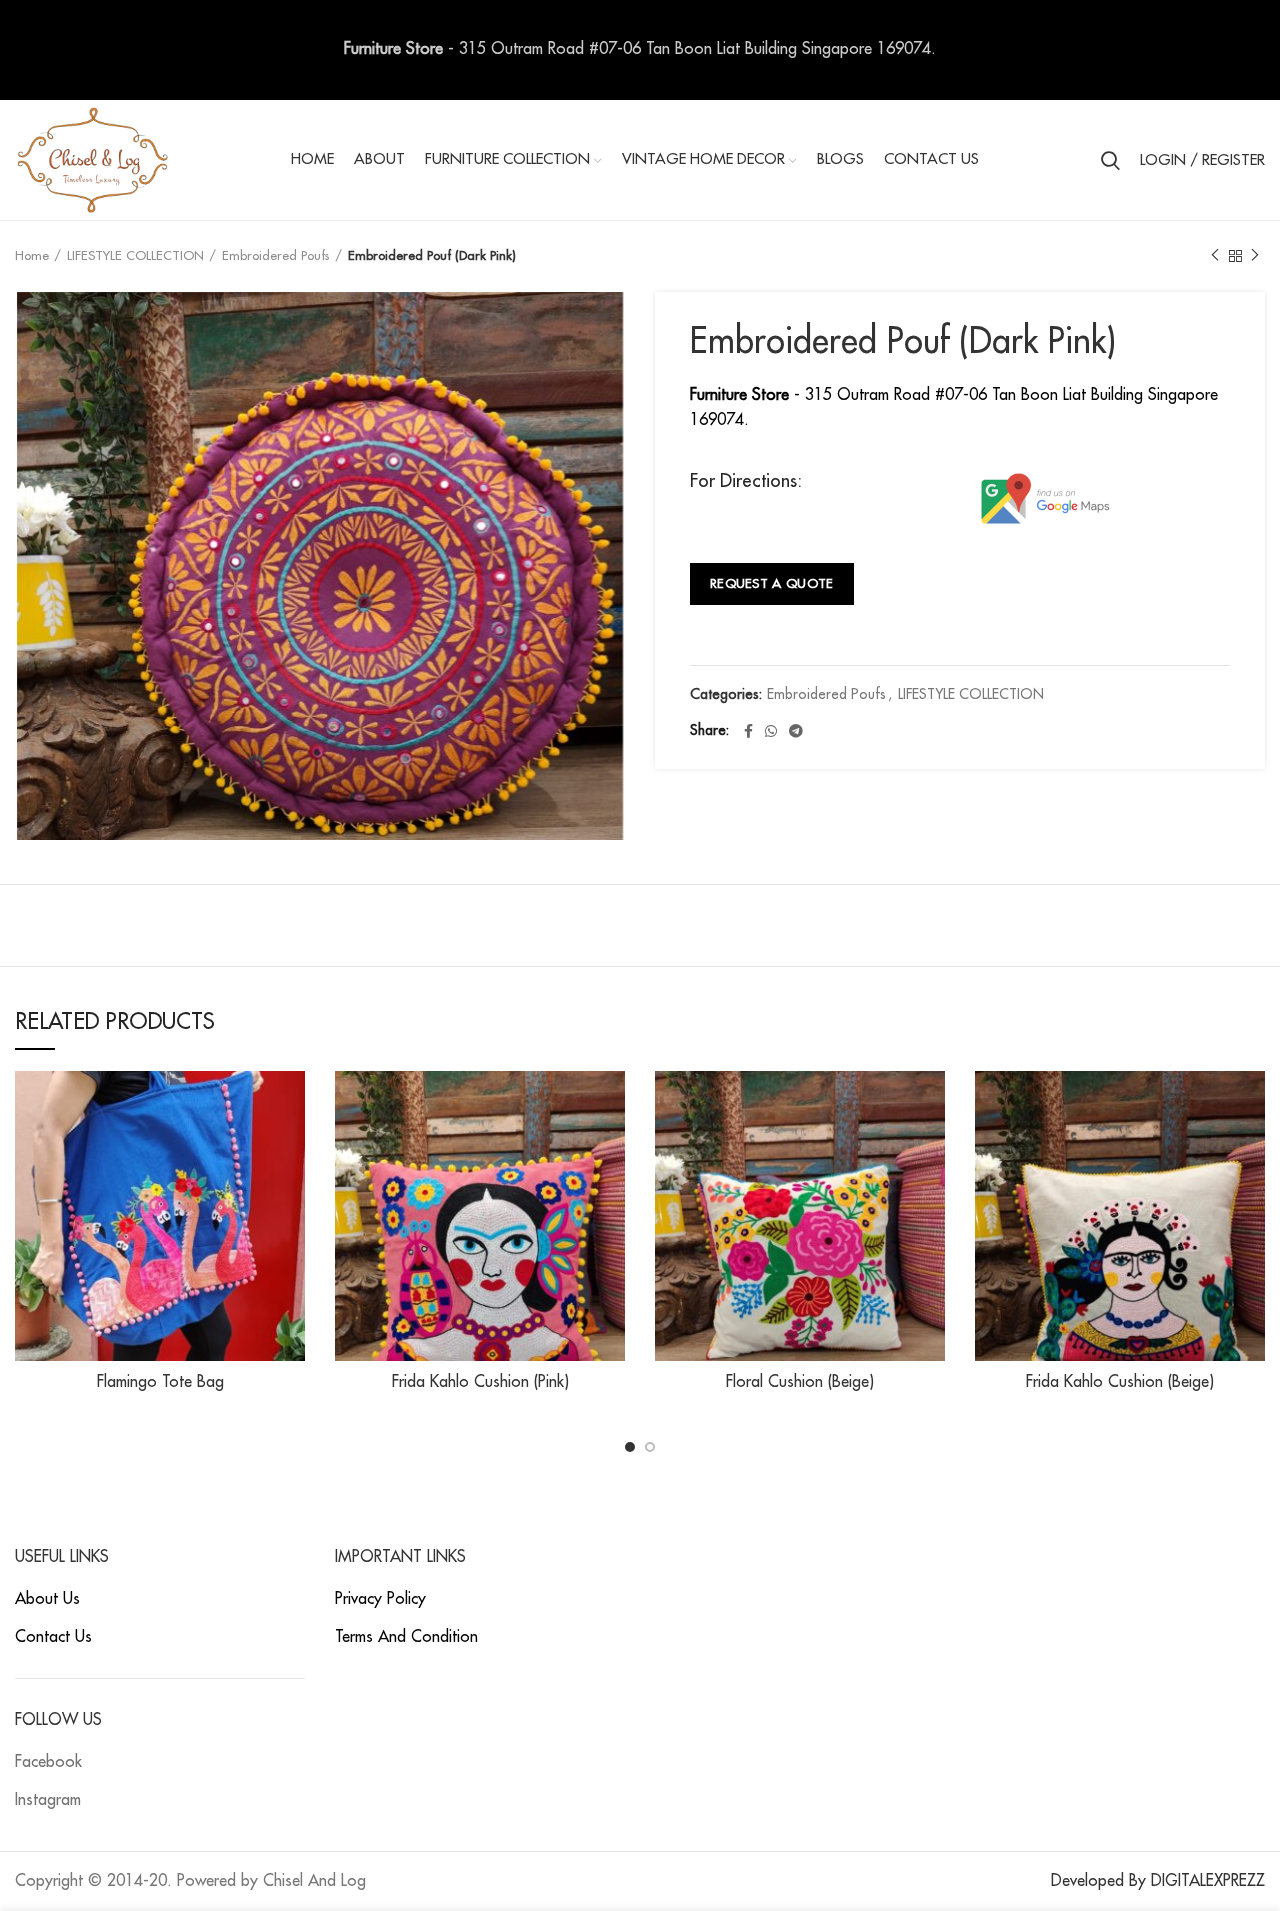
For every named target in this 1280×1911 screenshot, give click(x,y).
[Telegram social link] (796, 731)
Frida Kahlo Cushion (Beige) (1120, 1382)
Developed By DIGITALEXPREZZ (1158, 1881)
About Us (47, 1599)
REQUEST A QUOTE (772, 583)
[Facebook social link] (748, 731)
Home (32, 255)
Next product (1255, 256)
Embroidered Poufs (276, 255)
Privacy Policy (380, 1599)
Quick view (290, 1103)
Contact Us (53, 1637)
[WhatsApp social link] (771, 731)
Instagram (48, 1800)
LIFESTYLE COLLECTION (135, 255)
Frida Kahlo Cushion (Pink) (480, 1382)
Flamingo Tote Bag (160, 1382)
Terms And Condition (406, 1637)
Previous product (1215, 256)
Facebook (48, 1762)
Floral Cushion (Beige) (800, 1382)
